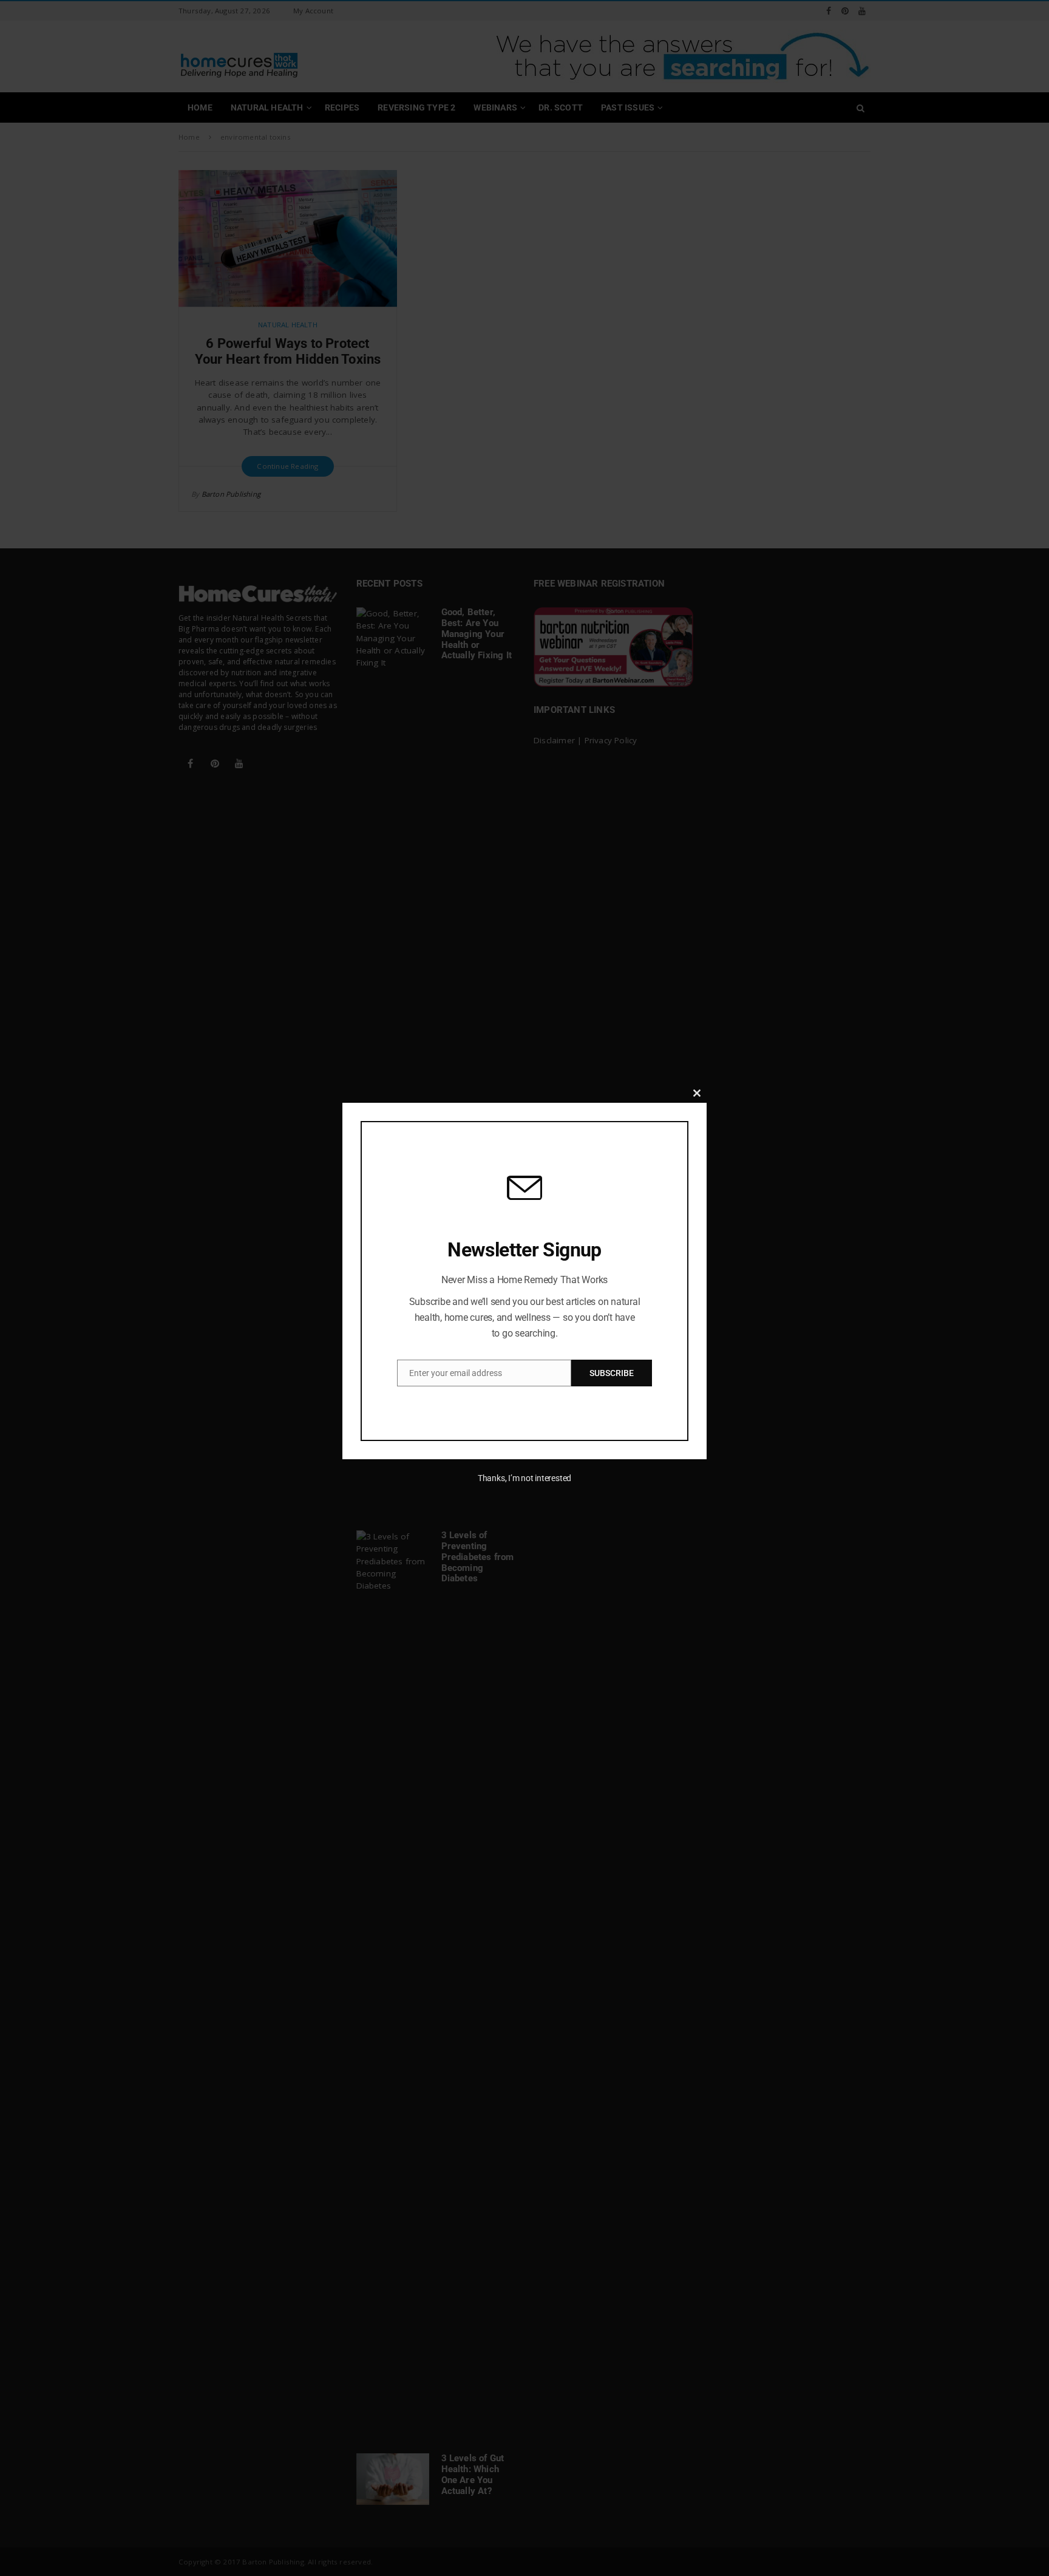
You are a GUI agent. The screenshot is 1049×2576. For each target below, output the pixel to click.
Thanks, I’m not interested (524, 1478)
